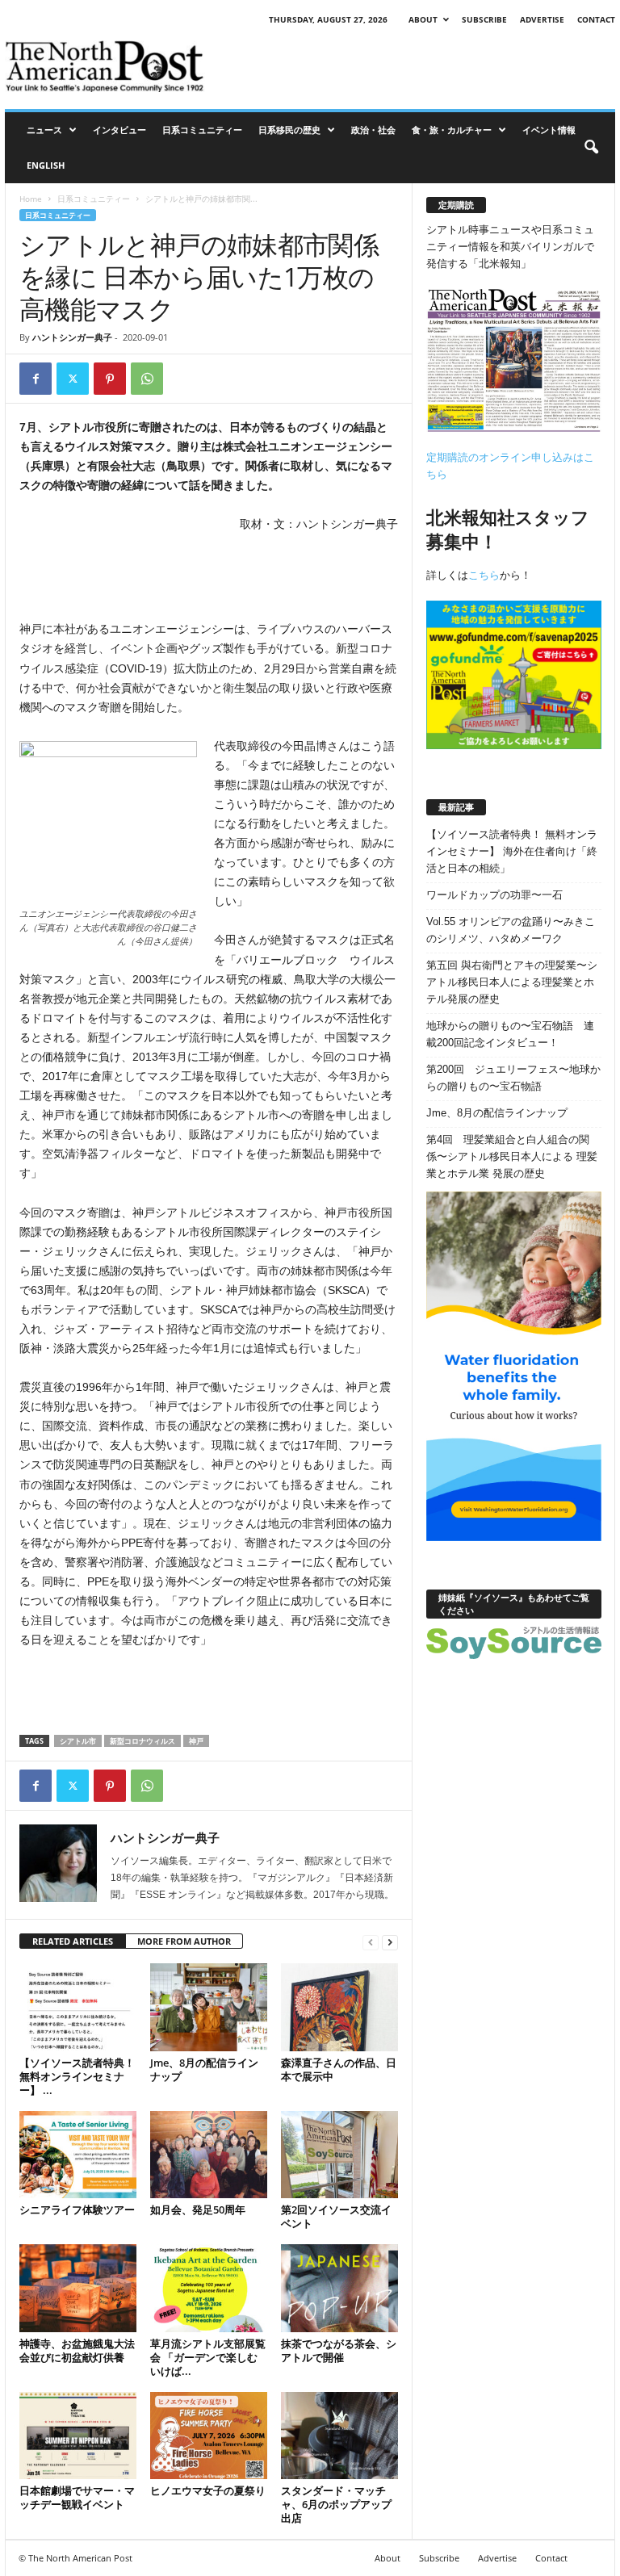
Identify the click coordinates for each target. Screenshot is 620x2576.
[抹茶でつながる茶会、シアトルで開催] (339, 2288)
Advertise (542, 19)
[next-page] (390, 1942)
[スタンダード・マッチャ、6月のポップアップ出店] (339, 2436)
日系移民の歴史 (289, 130)
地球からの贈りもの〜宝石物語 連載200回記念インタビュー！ (510, 1034)
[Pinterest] (110, 379)
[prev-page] (371, 1942)
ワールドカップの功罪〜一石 (494, 895)
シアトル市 (78, 1741)
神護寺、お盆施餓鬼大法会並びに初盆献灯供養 (77, 2350)
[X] (73, 379)
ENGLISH (46, 165)
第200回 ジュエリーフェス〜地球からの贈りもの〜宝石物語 (513, 1078)
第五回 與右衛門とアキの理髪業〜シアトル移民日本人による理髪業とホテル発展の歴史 (512, 982)
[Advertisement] (410, 66)
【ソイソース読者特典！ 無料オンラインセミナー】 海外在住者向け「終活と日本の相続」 (512, 851)
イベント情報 (549, 130)
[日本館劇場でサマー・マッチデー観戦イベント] (78, 2436)
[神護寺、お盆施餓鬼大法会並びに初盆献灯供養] (78, 2288)
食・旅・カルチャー (452, 130)
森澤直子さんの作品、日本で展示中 (339, 2069)
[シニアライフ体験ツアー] (78, 2155)
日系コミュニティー (202, 130)
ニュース (44, 130)
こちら (484, 575)
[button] (591, 148)
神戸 (196, 1741)
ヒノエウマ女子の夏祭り (208, 2490)
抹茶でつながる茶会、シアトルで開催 (339, 2350)
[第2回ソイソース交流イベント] (339, 2155)
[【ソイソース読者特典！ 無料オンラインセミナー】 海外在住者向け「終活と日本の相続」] (78, 2007)
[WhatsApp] (147, 379)
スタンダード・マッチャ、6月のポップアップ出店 (336, 2504)
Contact (596, 19)
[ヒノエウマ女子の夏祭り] (209, 2436)
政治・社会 (373, 130)
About (423, 19)
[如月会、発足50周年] (209, 2155)
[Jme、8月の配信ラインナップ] (209, 2007)
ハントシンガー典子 (72, 337)
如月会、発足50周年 (198, 2209)
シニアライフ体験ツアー (77, 2209)
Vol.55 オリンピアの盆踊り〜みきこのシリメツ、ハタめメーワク (511, 930)
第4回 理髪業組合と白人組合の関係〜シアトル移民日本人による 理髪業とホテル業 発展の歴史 (512, 1156)
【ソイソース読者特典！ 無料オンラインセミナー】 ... (77, 2076)
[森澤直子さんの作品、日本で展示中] (339, 2007)
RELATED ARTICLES (73, 1941)
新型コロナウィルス (142, 1741)
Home (31, 199)
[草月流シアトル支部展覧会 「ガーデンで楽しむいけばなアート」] (209, 2288)
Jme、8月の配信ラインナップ (204, 2069)
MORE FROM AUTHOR (184, 1941)
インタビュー (119, 130)
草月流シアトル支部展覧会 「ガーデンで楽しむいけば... (208, 2357)
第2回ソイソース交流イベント (336, 2216)
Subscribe (484, 19)
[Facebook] (36, 379)
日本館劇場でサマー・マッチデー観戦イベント (77, 2497)
